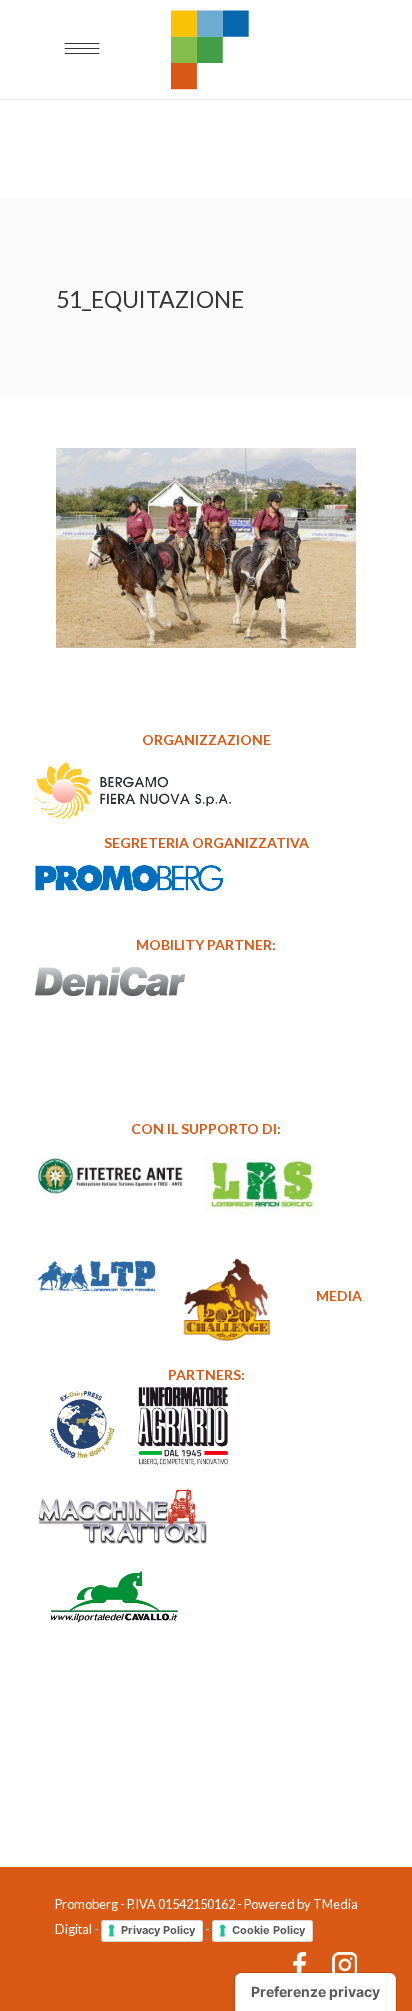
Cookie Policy (268, 1930)
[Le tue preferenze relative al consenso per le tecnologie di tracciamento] (315, 1992)
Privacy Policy (158, 1930)
